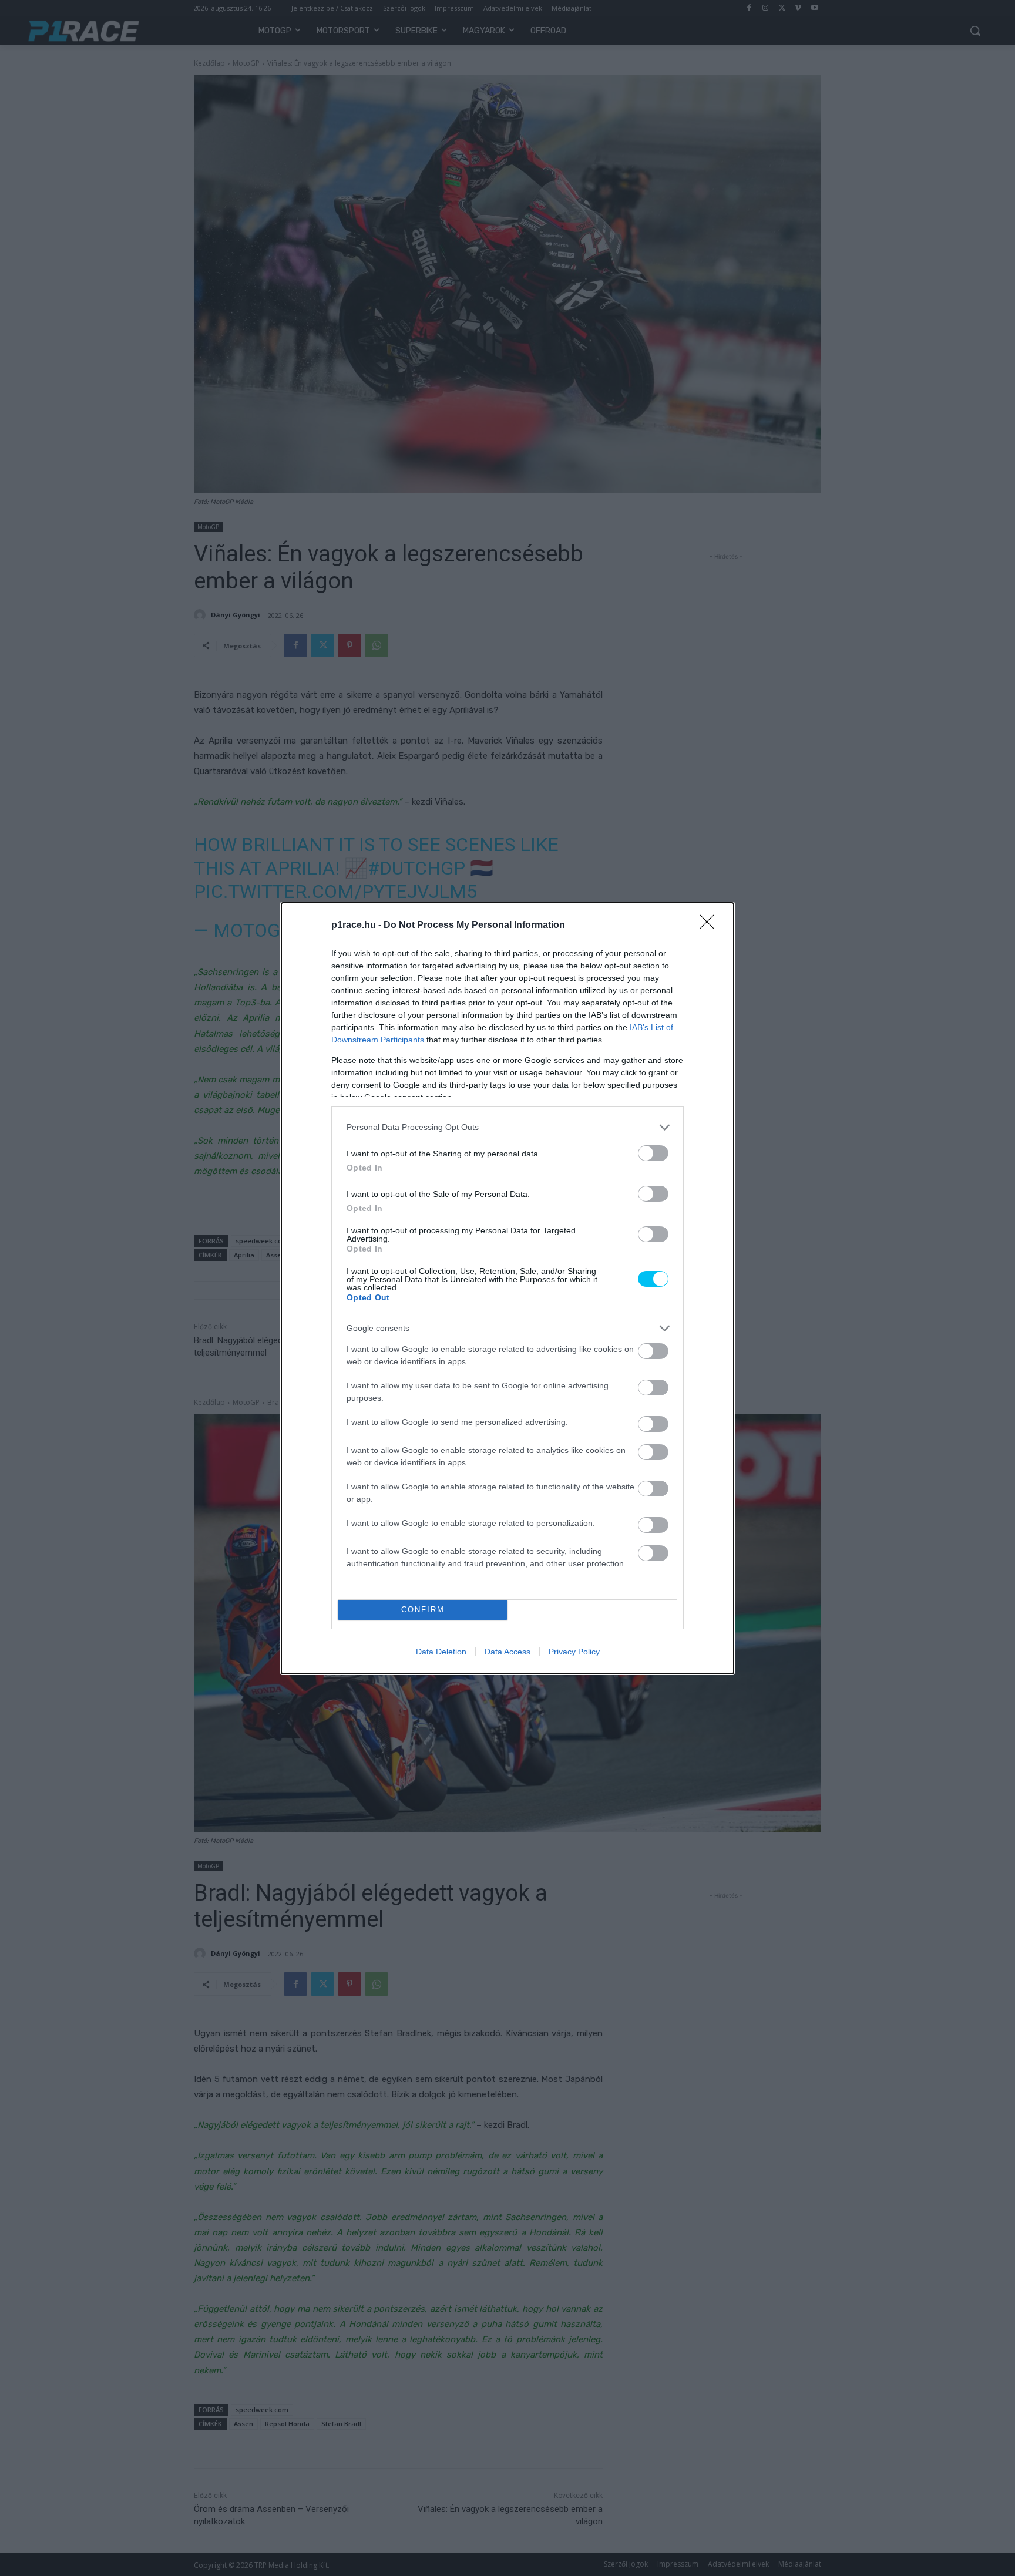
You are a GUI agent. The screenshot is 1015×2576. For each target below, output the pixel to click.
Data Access (508, 1652)
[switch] (653, 1153)
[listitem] (508, 1127)
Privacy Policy (574, 1652)
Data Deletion (441, 1652)
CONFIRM (423, 1610)
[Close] (711, 926)
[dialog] (508, 1288)
